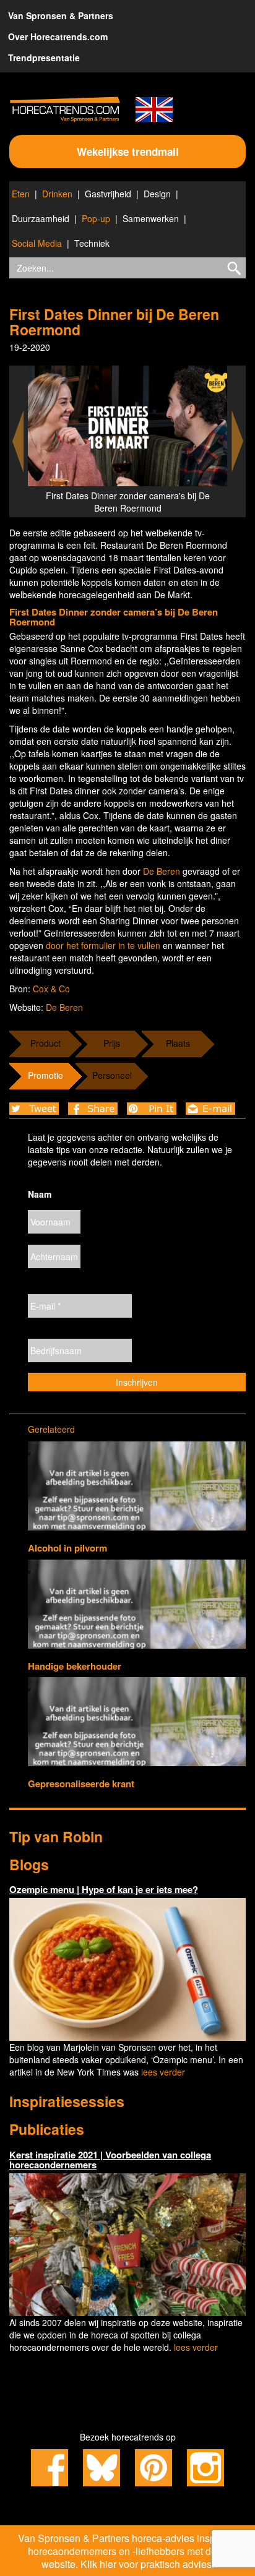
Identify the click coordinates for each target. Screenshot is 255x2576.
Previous (18, 441)
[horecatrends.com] (65, 109)
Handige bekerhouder (75, 1666)
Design (157, 194)
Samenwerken (151, 218)
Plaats (178, 1043)
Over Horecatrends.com (58, 36)
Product (45, 1043)
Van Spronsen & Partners (61, 15)
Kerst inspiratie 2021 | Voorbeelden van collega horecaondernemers (110, 2160)
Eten (21, 194)
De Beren (162, 871)
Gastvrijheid (108, 194)
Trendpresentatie (44, 58)
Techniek (92, 243)
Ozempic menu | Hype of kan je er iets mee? (104, 1889)
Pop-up (96, 218)
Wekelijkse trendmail (128, 152)
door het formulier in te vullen (103, 945)
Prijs (112, 1043)
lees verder (163, 2072)
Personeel (112, 1075)
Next (238, 441)
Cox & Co (51, 989)
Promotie (45, 1075)
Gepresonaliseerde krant (81, 1784)
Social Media (37, 243)
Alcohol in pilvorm (67, 1548)
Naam (40, 1194)
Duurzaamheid (41, 218)
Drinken (57, 194)
